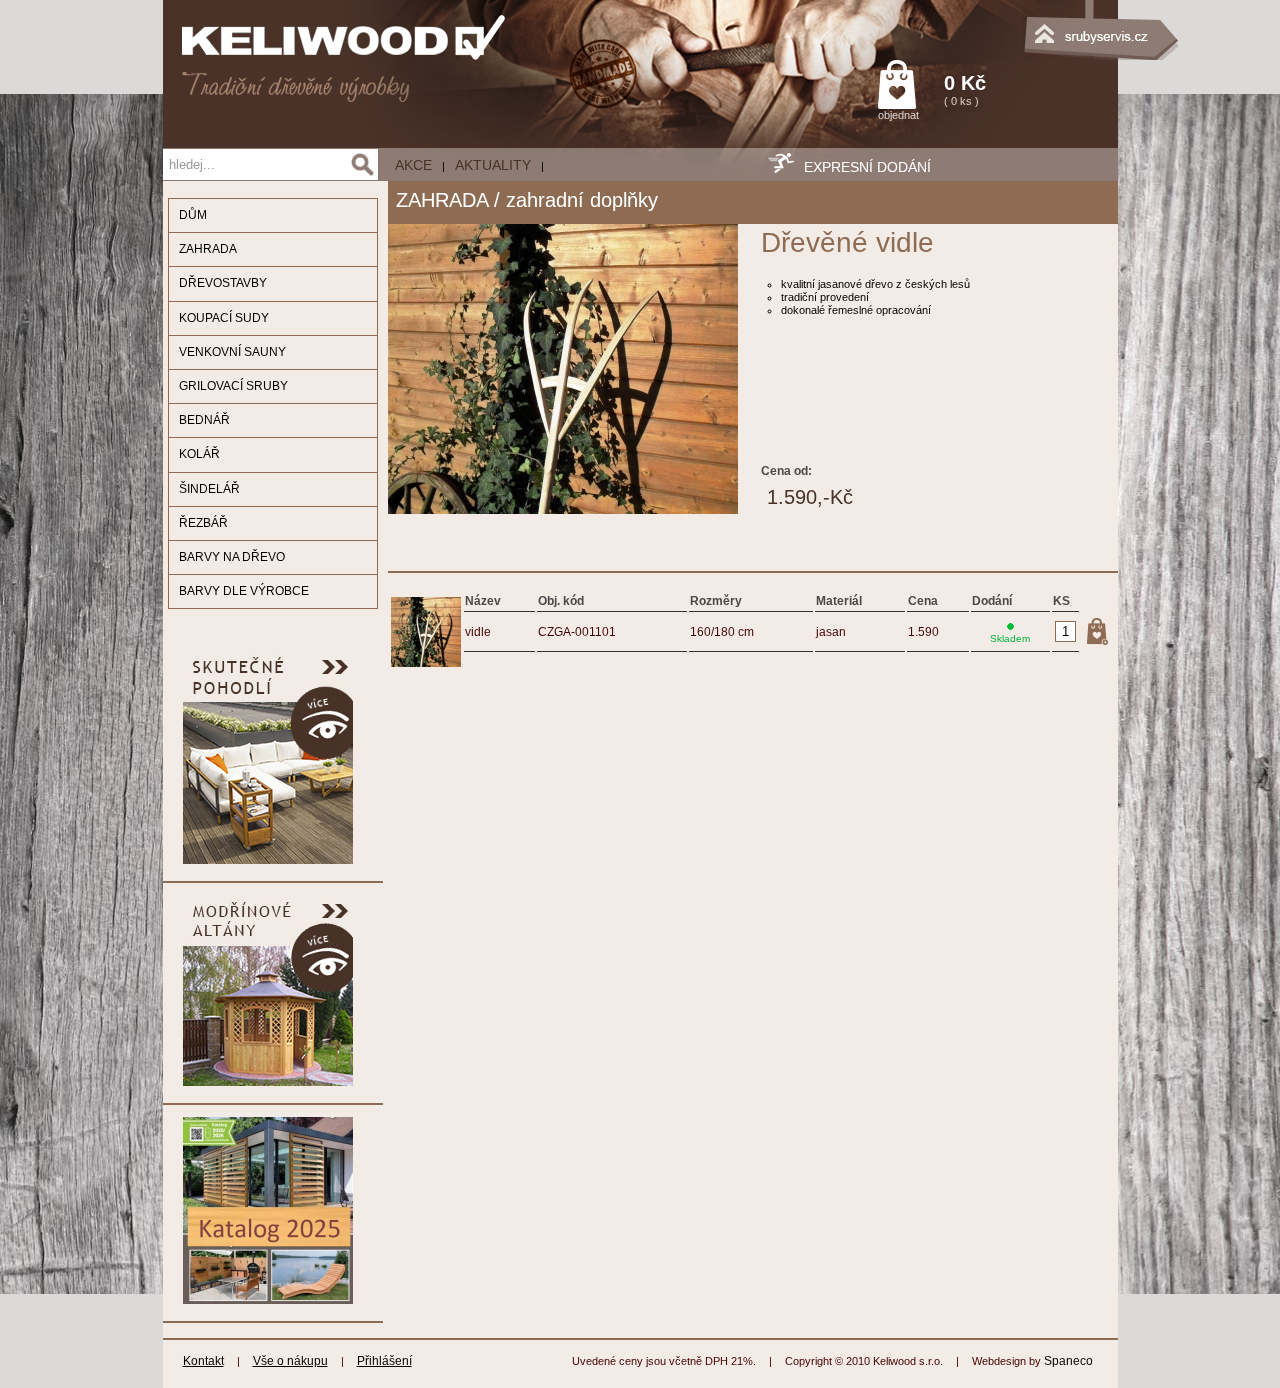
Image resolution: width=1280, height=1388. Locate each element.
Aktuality (493, 165)
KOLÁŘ (199, 454)
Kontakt (203, 1361)
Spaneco (1068, 1361)
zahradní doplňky (582, 200)
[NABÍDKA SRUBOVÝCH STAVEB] (1018, 25)
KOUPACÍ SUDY (224, 318)
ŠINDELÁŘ (209, 489)
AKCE (413, 165)
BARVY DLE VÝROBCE (244, 591)
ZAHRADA (208, 249)
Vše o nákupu (290, 1361)
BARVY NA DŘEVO (232, 557)
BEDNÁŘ (204, 420)
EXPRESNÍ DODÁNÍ (867, 167)
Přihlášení (384, 1361)
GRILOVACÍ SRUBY (233, 386)
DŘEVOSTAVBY (223, 283)
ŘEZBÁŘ (203, 523)
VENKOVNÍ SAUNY (232, 352)
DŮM (193, 215)
